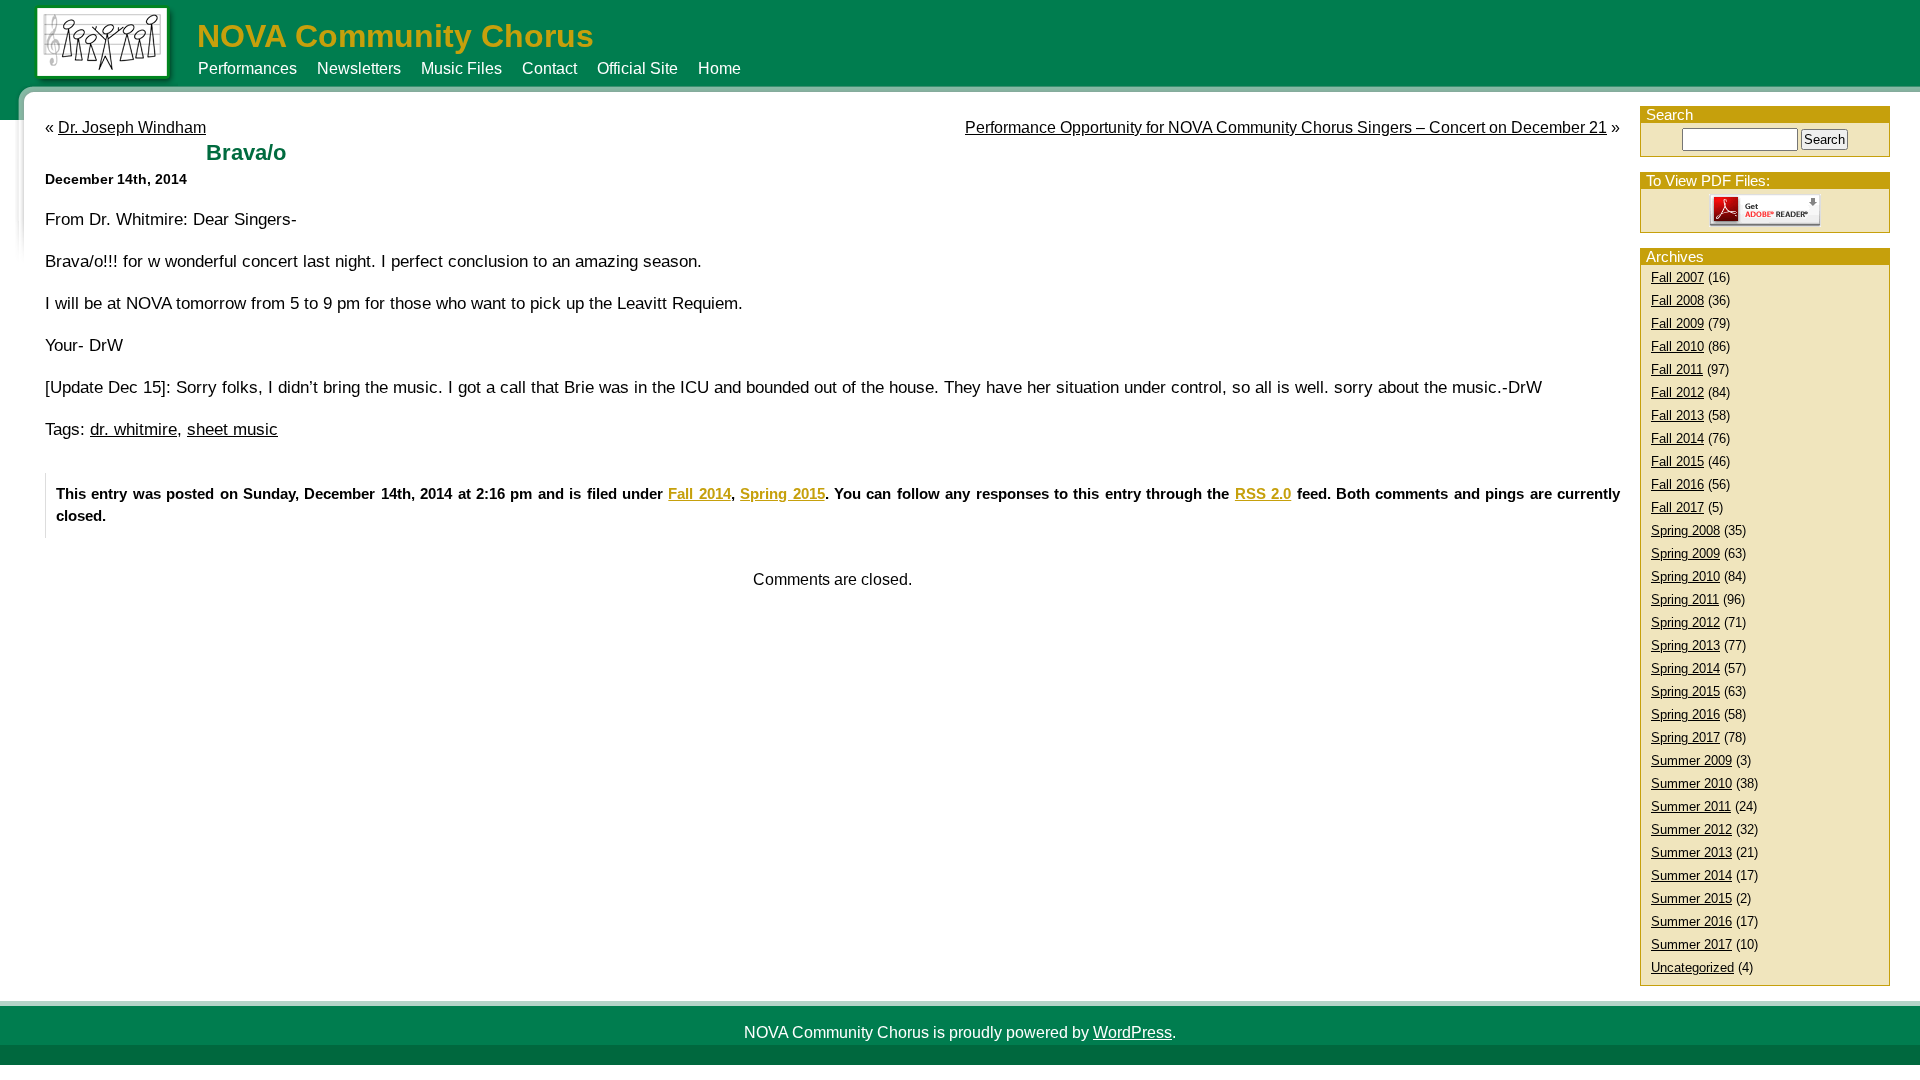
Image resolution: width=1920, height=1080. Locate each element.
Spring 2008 (1685, 530)
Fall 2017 (1677, 507)
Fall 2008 (1677, 300)
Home (719, 68)
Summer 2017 (1691, 944)
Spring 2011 (1685, 599)
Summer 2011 (1691, 806)
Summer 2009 (1691, 760)
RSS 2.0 (1263, 493)
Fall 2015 (1677, 461)
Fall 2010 (1677, 346)
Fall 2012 (1677, 392)
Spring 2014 (1685, 668)
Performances (247, 68)
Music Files (461, 68)
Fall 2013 (1677, 415)
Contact (549, 68)
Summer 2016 (1691, 921)
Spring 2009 (1685, 553)
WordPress (1132, 1032)
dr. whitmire (133, 429)
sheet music (232, 429)
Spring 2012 (1685, 622)
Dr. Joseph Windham (132, 127)
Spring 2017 (1685, 737)
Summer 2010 (1691, 783)
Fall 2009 (1677, 323)
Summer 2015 (1691, 898)
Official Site (637, 68)
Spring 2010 (1685, 576)
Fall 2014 (1677, 438)
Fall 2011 (1677, 369)
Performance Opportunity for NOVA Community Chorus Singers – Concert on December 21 (1286, 127)
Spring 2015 (1685, 691)
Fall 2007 (1677, 277)
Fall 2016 (1677, 484)
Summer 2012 (1691, 829)
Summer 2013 (1691, 852)
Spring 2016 (1685, 714)
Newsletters (359, 68)
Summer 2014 (1691, 875)
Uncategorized (1692, 967)
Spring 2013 (1685, 645)
